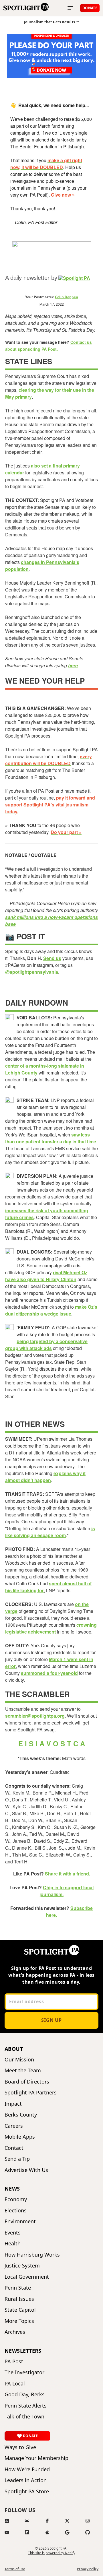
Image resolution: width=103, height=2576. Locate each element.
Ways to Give (20, 2447)
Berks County (21, 2115)
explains (63, 1473)
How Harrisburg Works (32, 2255)
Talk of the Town (24, 2417)
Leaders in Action (26, 2480)
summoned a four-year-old (49, 1673)
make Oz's (86, 1307)
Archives (15, 2332)
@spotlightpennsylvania (32, 972)
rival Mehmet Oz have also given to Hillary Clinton (46, 1276)
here (73, 665)
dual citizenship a (25, 1314)
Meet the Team (23, 2070)
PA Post (14, 2361)
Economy (16, 2199)
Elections (16, 2211)
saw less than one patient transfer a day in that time (51, 1138)
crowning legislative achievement (51, 1628)
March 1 (58, 1659)
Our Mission (19, 2060)
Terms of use (15, 2569)
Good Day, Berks (25, 2394)
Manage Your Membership (36, 2458)
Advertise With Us (26, 2170)
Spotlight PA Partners (31, 2093)
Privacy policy (88, 2569)
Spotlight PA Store (27, 2491)
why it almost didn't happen (45, 1477)
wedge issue (58, 1314)
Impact (13, 2104)
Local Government (27, 2277)
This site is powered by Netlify (52, 2553)
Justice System (22, 2266)
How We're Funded (27, 2469)
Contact (14, 2148)
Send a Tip (17, 2159)
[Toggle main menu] (70, 8)
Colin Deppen (67, 297)
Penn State (18, 2288)
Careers (14, 2126)
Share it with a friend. (68, 1874)
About (14, 2049)
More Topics (19, 2321)
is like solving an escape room (50, 1532)
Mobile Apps (20, 2137)
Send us (52, 958)
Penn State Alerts (26, 2406)
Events (13, 2233)
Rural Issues (19, 2299)
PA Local (15, 2384)
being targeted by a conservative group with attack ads (46, 1345)
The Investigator (24, 2372)
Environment (20, 2221)
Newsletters (23, 2351)
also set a (42, 466)
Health (13, 2244)
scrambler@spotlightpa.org (35, 1716)
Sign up (51, 2020)
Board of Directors (27, 2082)
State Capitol (20, 2310)
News (12, 2189)
